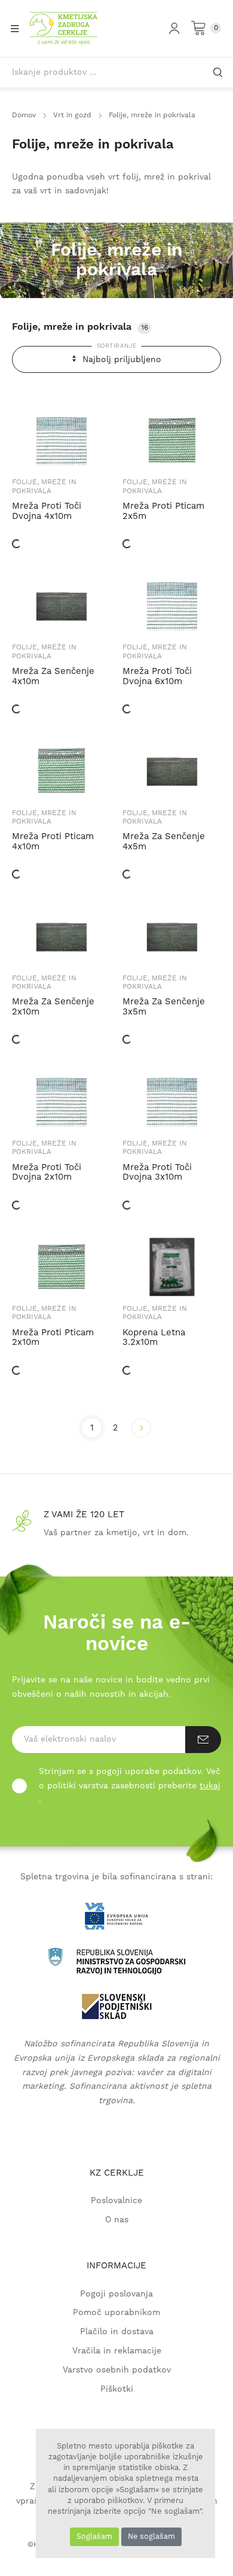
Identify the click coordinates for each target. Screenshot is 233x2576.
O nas (117, 2220)
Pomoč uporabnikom (116, 2313)
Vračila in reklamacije (117, 2351)
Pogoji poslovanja (116, 2294)
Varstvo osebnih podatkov (117, 2370)
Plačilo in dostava (117, 2332)
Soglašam (94, 2536)
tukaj (210, 1786)
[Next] (141, 1428)
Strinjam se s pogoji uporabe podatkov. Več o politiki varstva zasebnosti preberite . (130, 1786)
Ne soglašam (151, 2536)
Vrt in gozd (72, 115)
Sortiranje (117, 346)
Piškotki (117, 2390)
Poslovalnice (116, 2201)
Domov (24, 115)
